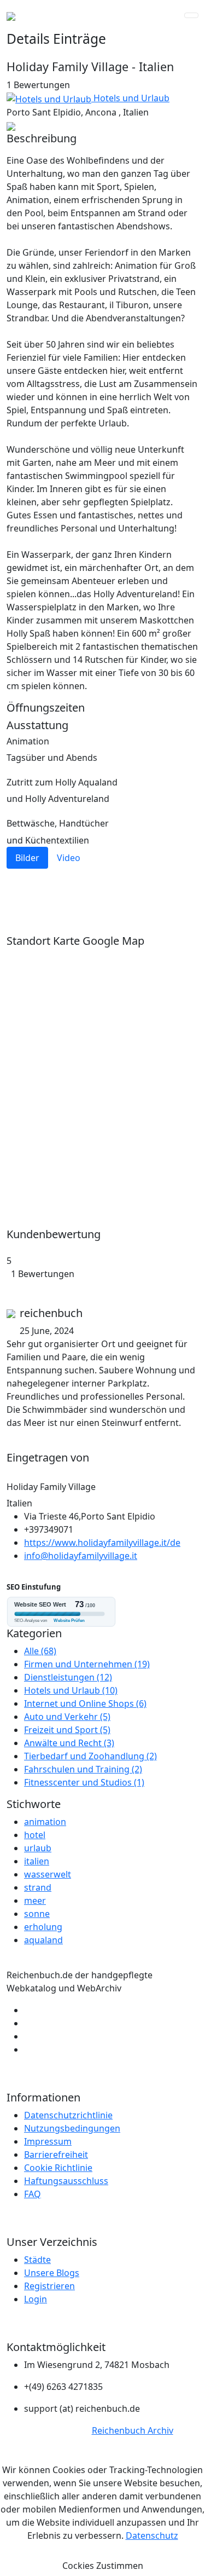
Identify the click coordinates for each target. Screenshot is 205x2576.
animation (45, 1822)
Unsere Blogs (52, 2273)
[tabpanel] (102, 895)
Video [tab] (69, 858)
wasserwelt (48, 1874)
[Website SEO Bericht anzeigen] (102, 1612)
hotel (35, 1835)
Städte (37, 2260)
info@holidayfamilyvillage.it (81, 1556)
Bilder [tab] (27, 858)
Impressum (48, 2141)
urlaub (38, 1848)
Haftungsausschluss (66, 2181)
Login (36, 2299)
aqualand (43, 1940)
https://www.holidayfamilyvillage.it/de (102, 1543)
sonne (37, 1914)
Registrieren (49, 2286)
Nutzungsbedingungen (72, 2128)
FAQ (33, 2194)
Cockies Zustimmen (103, 2566)
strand (38, 1887)
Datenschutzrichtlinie (68, 2115)
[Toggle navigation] (191, 15)
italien (37, 1861)
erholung (43, 1927)
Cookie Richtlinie (58, 2168)
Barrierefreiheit (56, 2155)
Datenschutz (152, 2535)
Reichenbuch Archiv (133, 2430)
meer (35, 1901)
